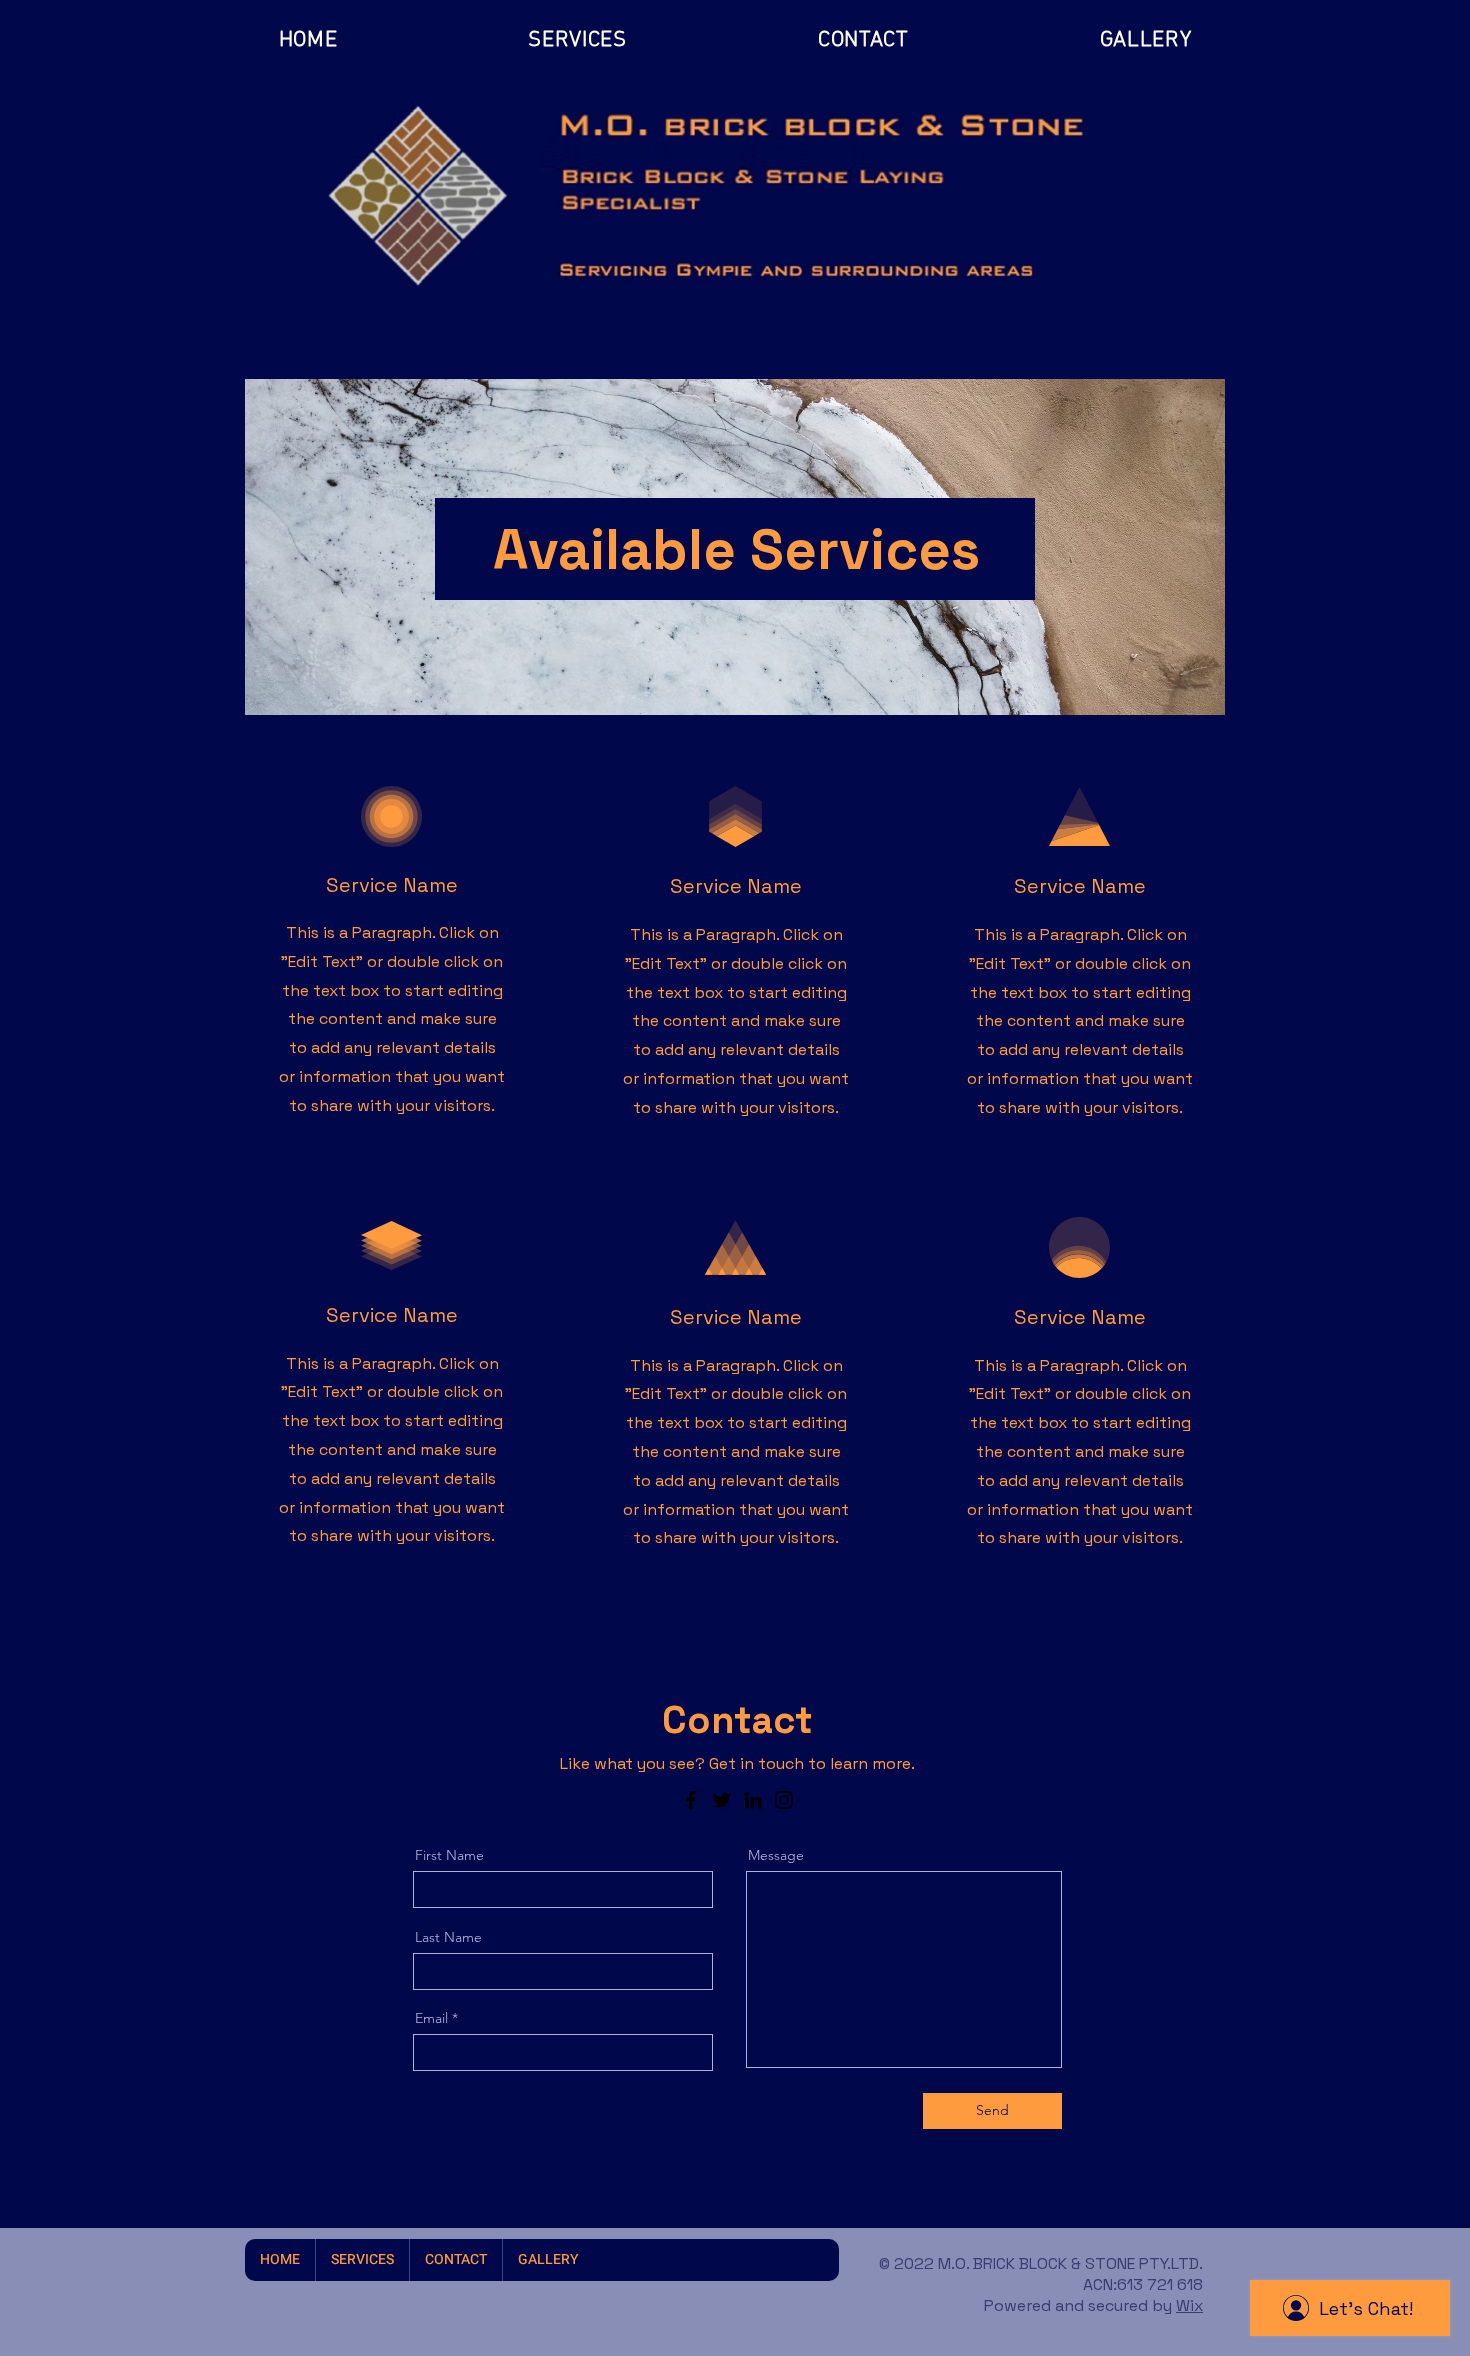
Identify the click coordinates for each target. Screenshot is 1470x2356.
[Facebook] (691, 1800)
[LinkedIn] (753, 1800)
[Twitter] (722, 1800)
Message (776, 1855)
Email (431, 2018)
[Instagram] (784, 1800)
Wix (1189, 2305)
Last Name (448, 1937)
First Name (449, 1855)
